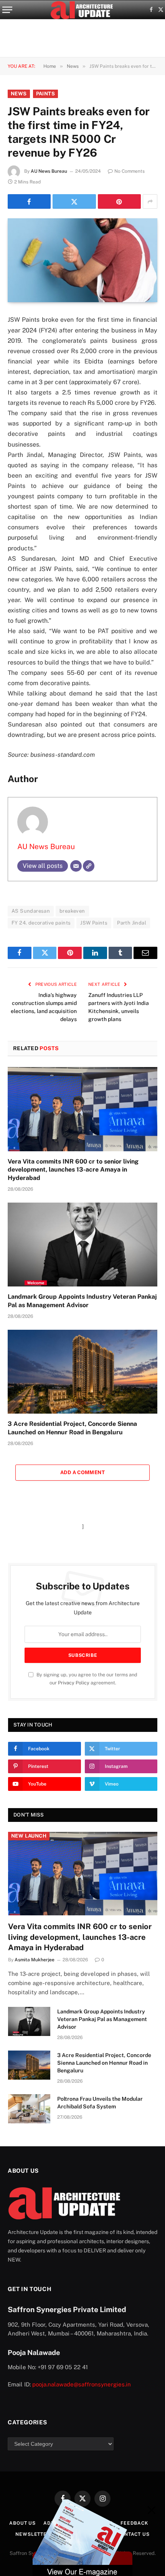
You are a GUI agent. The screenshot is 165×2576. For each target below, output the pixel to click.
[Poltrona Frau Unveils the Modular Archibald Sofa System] (29, 2109)
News (19, 94)
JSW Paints (94, 923)
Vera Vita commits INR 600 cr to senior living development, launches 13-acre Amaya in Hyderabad (73, 1170)
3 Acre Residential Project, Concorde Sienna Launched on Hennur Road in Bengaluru (104, 2063)
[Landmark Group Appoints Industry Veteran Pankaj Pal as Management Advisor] (82, 1245)
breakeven (72, 911)
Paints (45, 94)
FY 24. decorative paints (41, 923)
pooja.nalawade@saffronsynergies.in (82, 2384)
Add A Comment (82, 1472)
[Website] (89, 866)
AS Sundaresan (31, 911)
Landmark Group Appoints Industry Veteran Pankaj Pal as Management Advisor (102, 2019)
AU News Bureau (49, 171)
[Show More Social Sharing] (150, 201)
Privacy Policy (74, 1683)
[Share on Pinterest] (119, 201)
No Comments (130, 171)
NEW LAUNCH (29, 1836)
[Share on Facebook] (29, 201)
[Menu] (7, 10)
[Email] (76, 866)
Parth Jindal (132, 923)
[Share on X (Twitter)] (74, 201)
